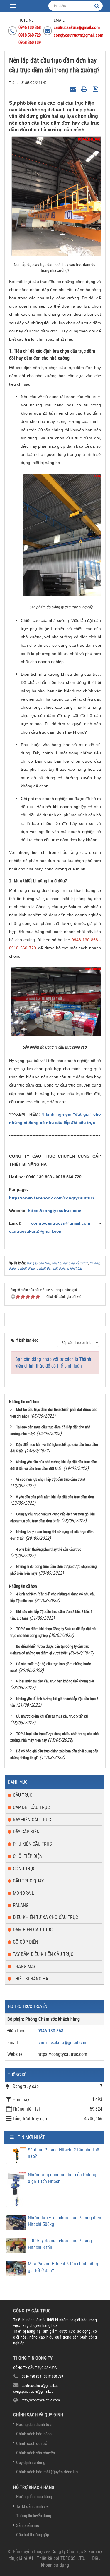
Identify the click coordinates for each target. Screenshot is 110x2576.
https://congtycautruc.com (55, 1211)
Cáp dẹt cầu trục (31, 1807)
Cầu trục (23, 1795)
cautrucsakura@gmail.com (36, 1231)
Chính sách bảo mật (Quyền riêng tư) (47, 2472)
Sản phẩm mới (28, 2525)
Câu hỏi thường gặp (33, 2535)
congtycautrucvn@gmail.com (56, 1223)
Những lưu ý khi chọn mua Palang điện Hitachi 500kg (65, 2221)
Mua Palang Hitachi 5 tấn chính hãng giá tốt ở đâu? (63, 2267)
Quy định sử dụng (31, 2463)
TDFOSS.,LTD (72, 2558)
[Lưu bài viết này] (96, 89)
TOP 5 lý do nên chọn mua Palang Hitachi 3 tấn (60, 2244)
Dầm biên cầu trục (33, 1930)
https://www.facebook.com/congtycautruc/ (52, 1198)
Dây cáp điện (26, 1832)
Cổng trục (24, 1869)
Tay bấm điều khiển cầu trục (43, 1954)
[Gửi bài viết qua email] (73, 89)
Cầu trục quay (28, 1881)
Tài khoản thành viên (33, 2506)
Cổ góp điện (26, 1942)
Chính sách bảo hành (34, 2434)
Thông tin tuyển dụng (34, 2516)
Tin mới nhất (31, 2137)
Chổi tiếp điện (28, 1856)
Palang (21, 1905)
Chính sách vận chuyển (35, 2453)
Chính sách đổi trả (32, 2444)
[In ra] (85, 89)
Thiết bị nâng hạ (31, 1979)
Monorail (23, 1893)
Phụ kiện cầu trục (32, 1844)
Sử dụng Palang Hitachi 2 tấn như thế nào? (64, 2153)
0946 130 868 (50, 2031)
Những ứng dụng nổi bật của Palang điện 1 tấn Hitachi (62, 2178)
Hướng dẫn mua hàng (34, 2497)
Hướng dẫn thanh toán (35, 2425)
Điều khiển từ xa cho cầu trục (45, 1917)
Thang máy (24, 1967)
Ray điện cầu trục (32, 1820)
